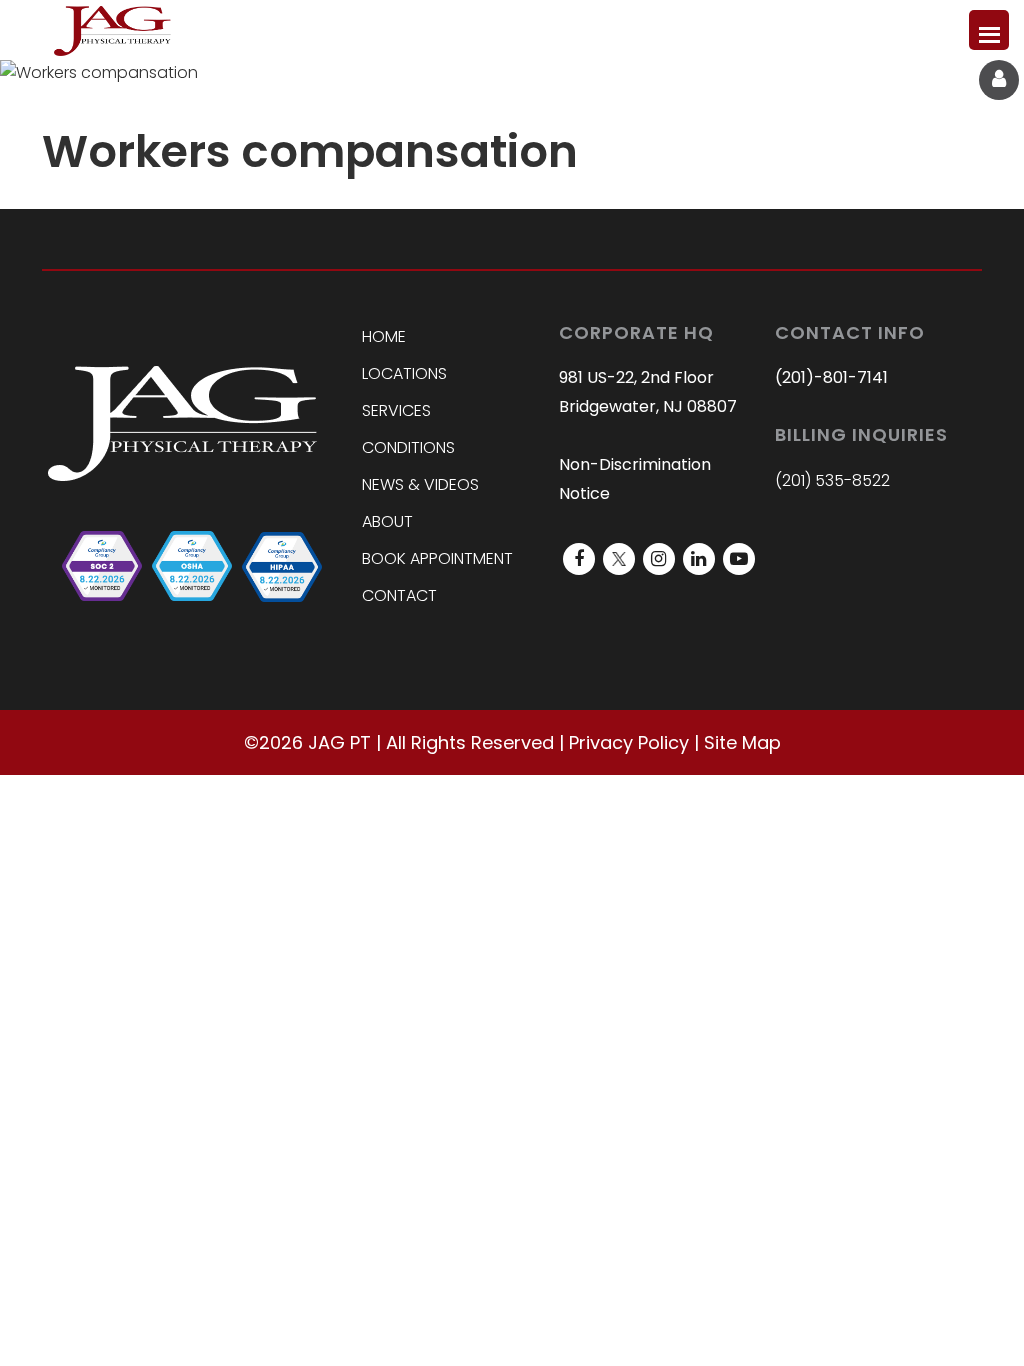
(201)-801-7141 (831, 377)
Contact (399, 595)
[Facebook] (579, 559)
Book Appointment (437, 558)
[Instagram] (659, 559)
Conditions (408, 447)
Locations (404, 373)
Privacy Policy (629, 742)
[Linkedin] (699, 559)
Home (384, 336)
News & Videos (420, 484)
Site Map (742, 742)
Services (396, 410)
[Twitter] (619, 559)
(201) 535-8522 (832, 480)
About (387, 521)
